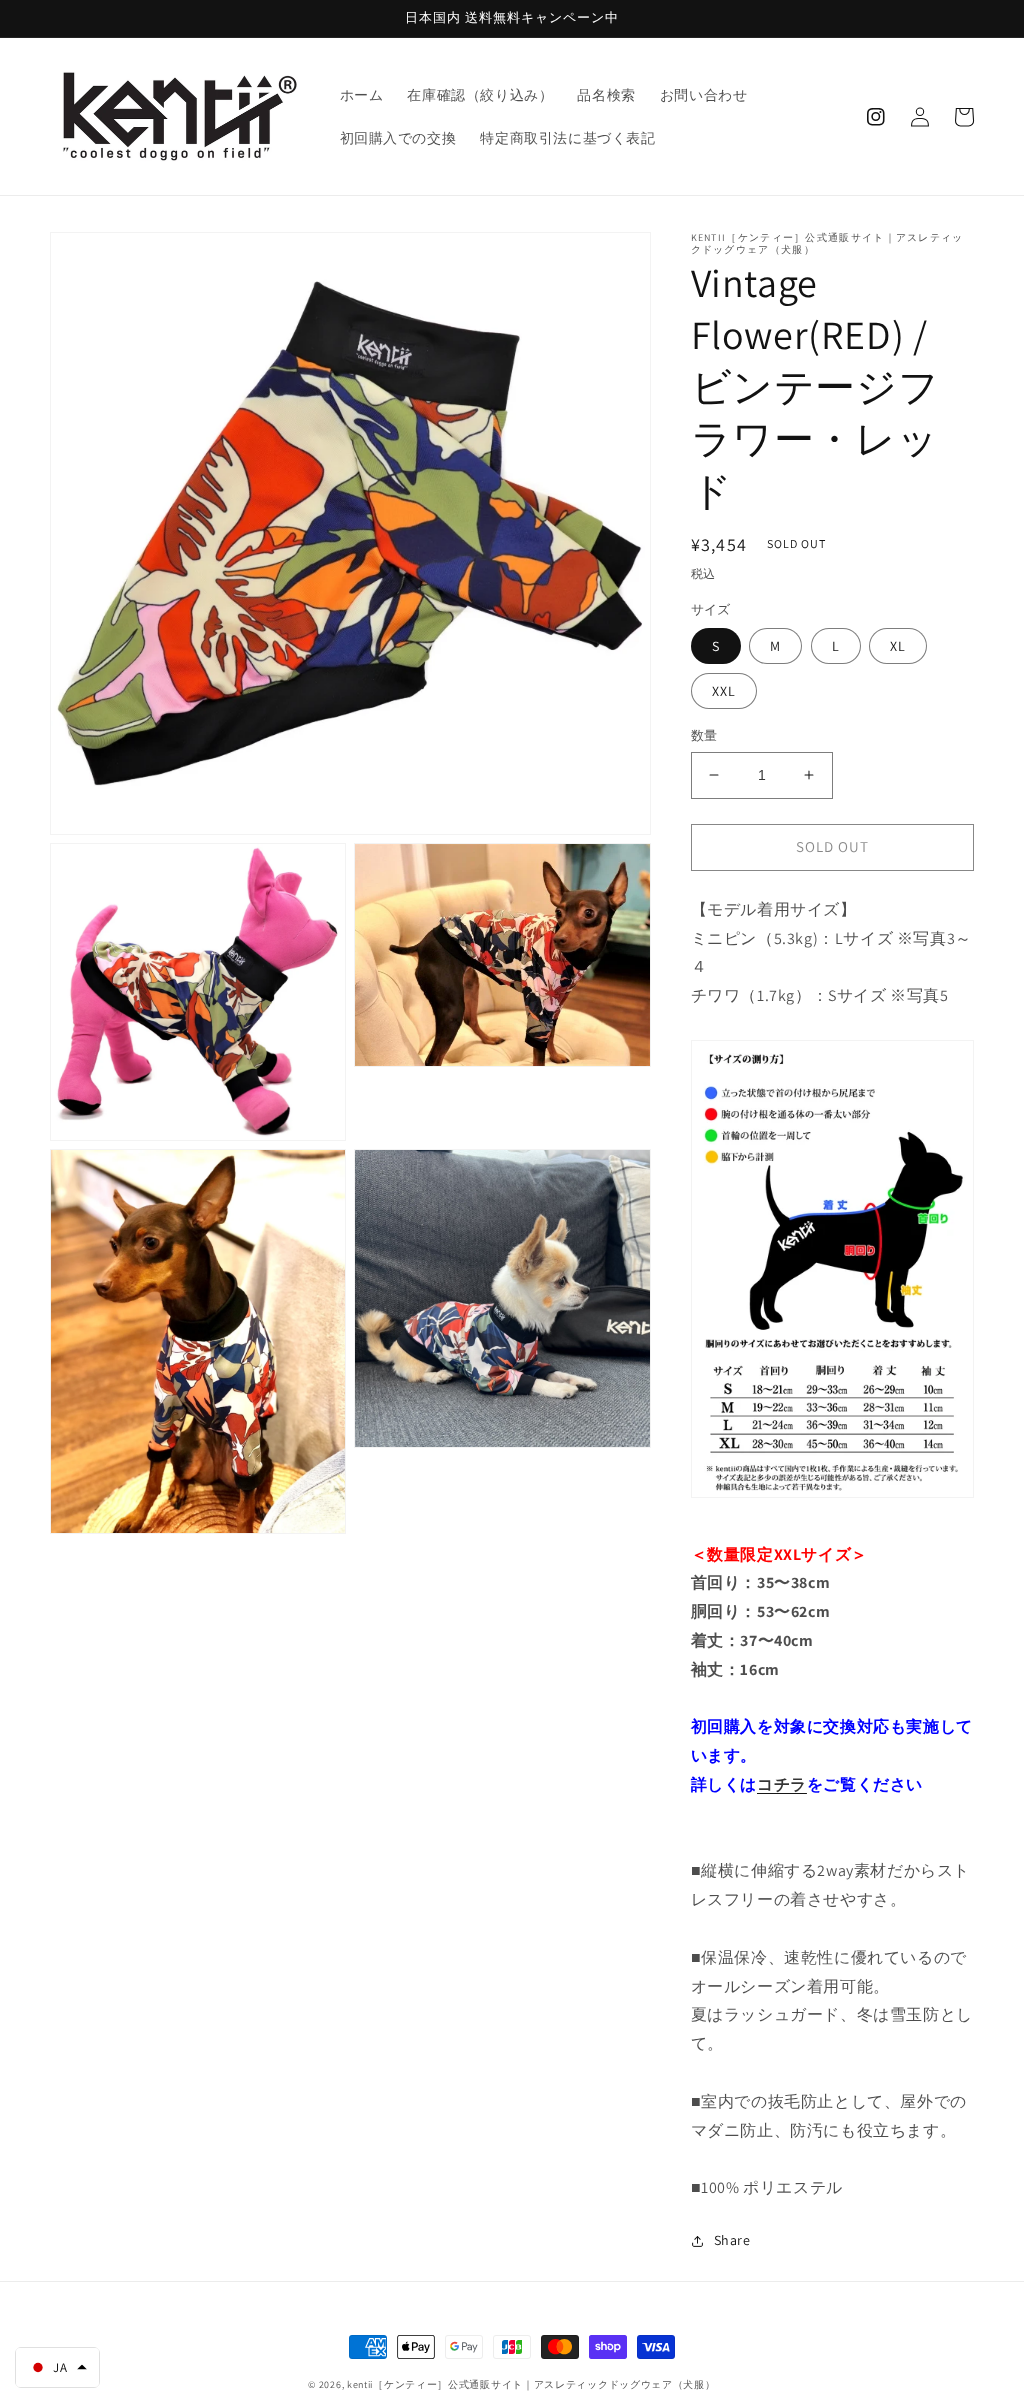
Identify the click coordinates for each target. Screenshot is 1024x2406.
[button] (57, 2367)
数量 (704, 735)
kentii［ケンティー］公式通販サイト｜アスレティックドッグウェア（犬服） (531, 2384)
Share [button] (732, 2240)
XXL (724, 691)
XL (898, 646)
